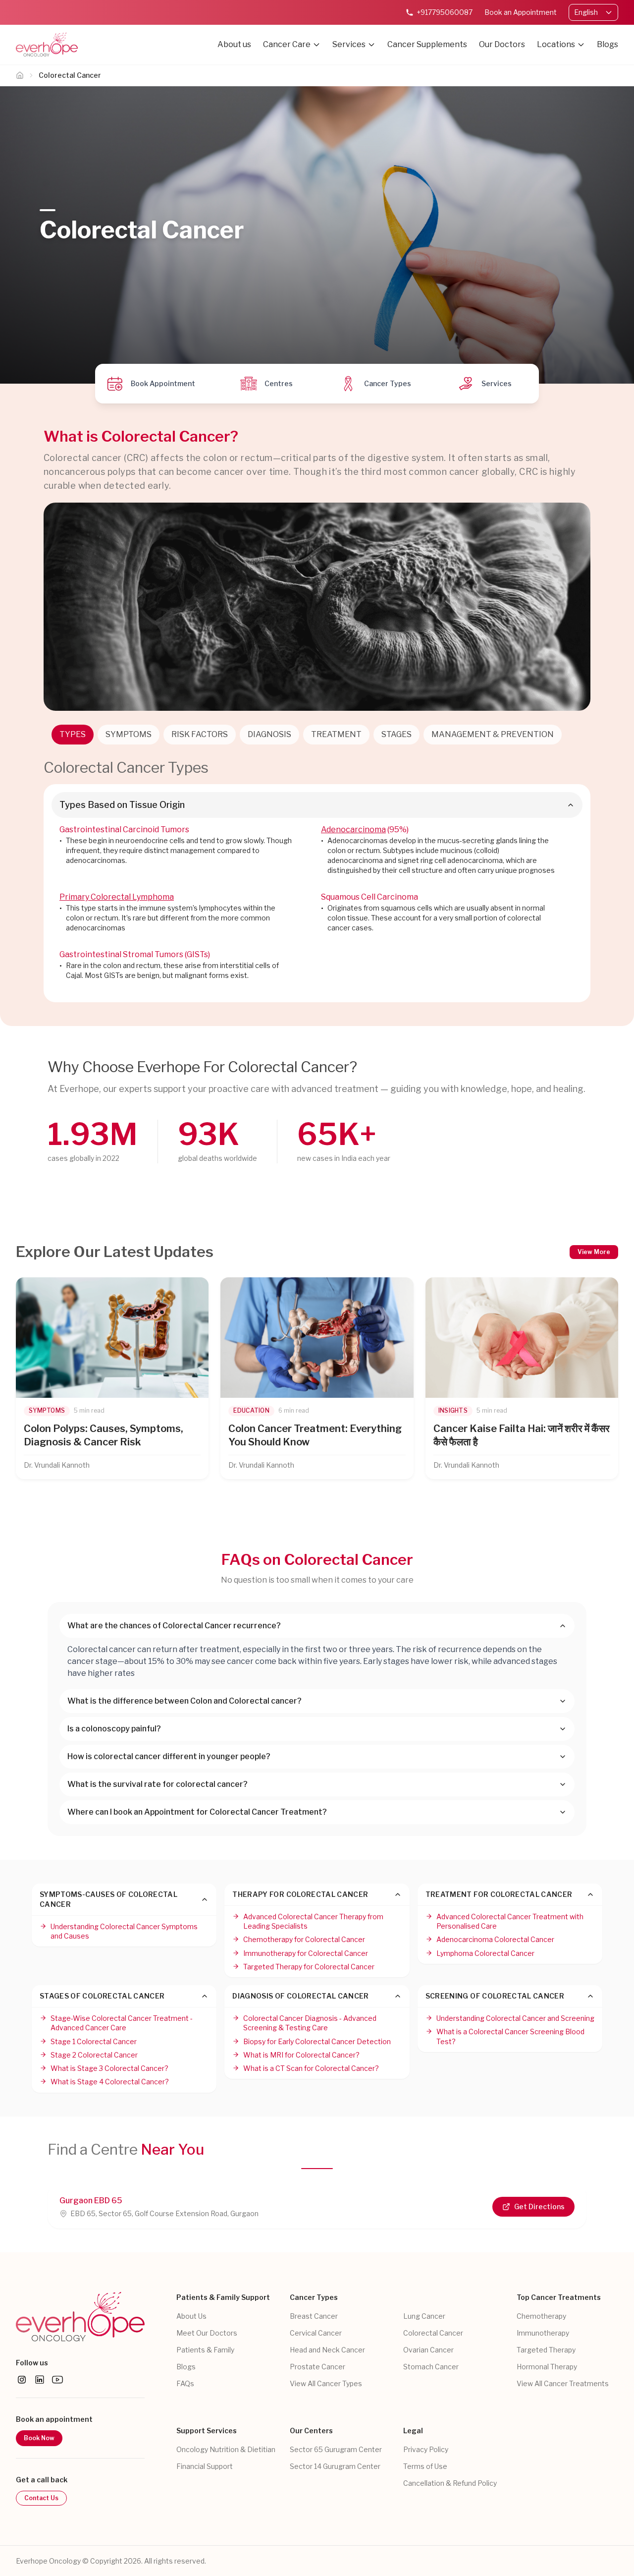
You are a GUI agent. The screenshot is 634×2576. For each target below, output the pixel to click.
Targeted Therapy (546, 2350)
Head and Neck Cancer (327, 2350)
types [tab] (73, 734)
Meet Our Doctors (207, 2333)
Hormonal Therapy (547, 2367)
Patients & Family (205, 2350)
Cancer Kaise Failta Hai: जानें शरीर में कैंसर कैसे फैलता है (522, 1435)
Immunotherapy (543, 2333)
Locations (556, 44)
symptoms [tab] (129, 734)
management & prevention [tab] (493, 734)
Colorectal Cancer (433, 2333)
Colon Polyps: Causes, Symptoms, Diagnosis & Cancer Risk (104, 1435)
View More (594, 1252)
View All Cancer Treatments (563, 2383)
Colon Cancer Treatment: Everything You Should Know (315, 1435)
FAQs (185, 2383)
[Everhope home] (80, 2317)
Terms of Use (425, 2466)
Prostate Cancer (317, 2367)
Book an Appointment (521, 12)
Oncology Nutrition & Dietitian (226, 2449)
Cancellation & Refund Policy (450, 2483)
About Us (191, 2316)
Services (349, 44)
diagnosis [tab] (269, 734)
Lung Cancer (424, 2316)
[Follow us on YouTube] (57, 2380)
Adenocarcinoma (353, 830)
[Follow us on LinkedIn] (40, 2380)
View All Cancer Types (326, 2383)
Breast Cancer (314, 2316)
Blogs (608, 44)
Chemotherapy (541, 2316)
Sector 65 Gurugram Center (336, 2449)
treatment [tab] (336, 734)
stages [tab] (396, 734)
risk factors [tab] (200, 734)
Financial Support (205, 2466)
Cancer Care (287, 44)
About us (234, 44)
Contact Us (41, 2498)
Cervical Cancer (316, 2333)
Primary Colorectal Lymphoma (117, 897)
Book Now (39, 2438)
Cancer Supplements (427, 44)
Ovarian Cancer (428, 2350)
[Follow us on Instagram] (22, 2380)
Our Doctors (502, 44)
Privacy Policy (426, 2449)
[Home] (20, 75)
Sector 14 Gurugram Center (335, 2466)
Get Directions (539, 2206)
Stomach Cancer (431, 2367)
